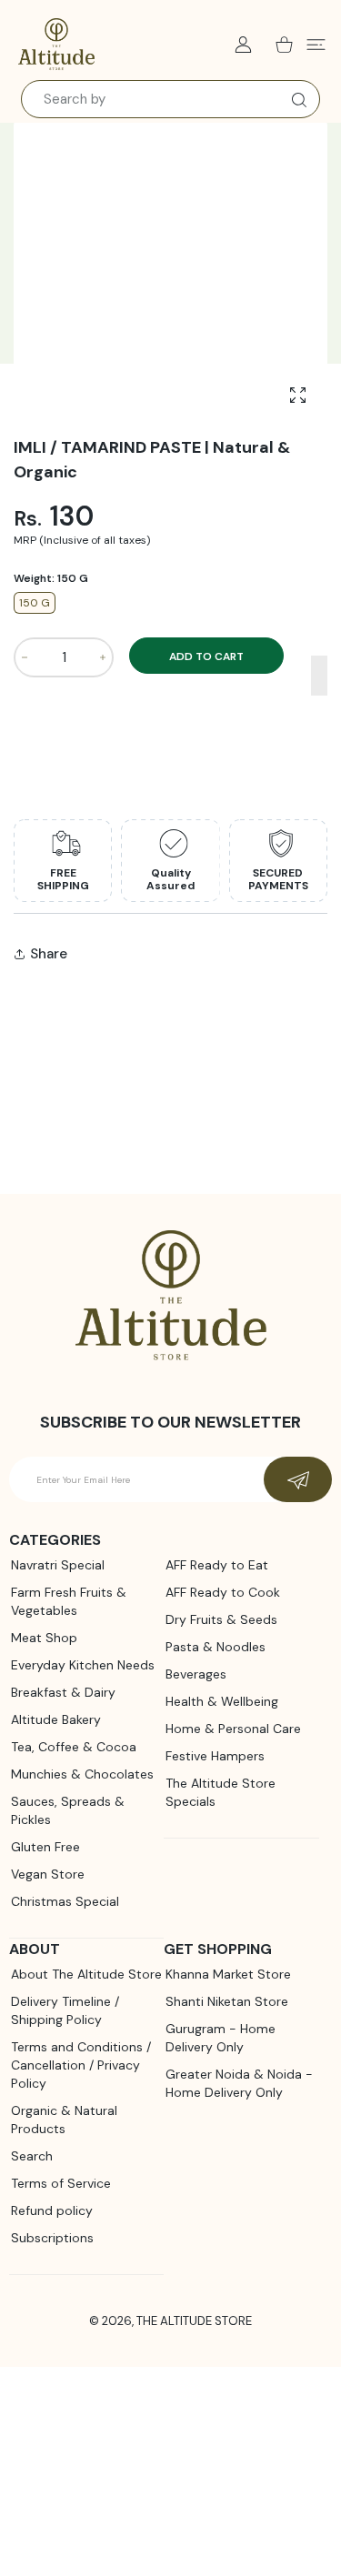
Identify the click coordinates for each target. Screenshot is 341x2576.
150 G (35, 603)
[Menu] (316, 45)
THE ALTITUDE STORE (194, 2321)
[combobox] (170, 99)
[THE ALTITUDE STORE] (56, 45)
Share (49, 954)
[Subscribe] (298, 1479)
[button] (320, 676)
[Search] (295, 100)
